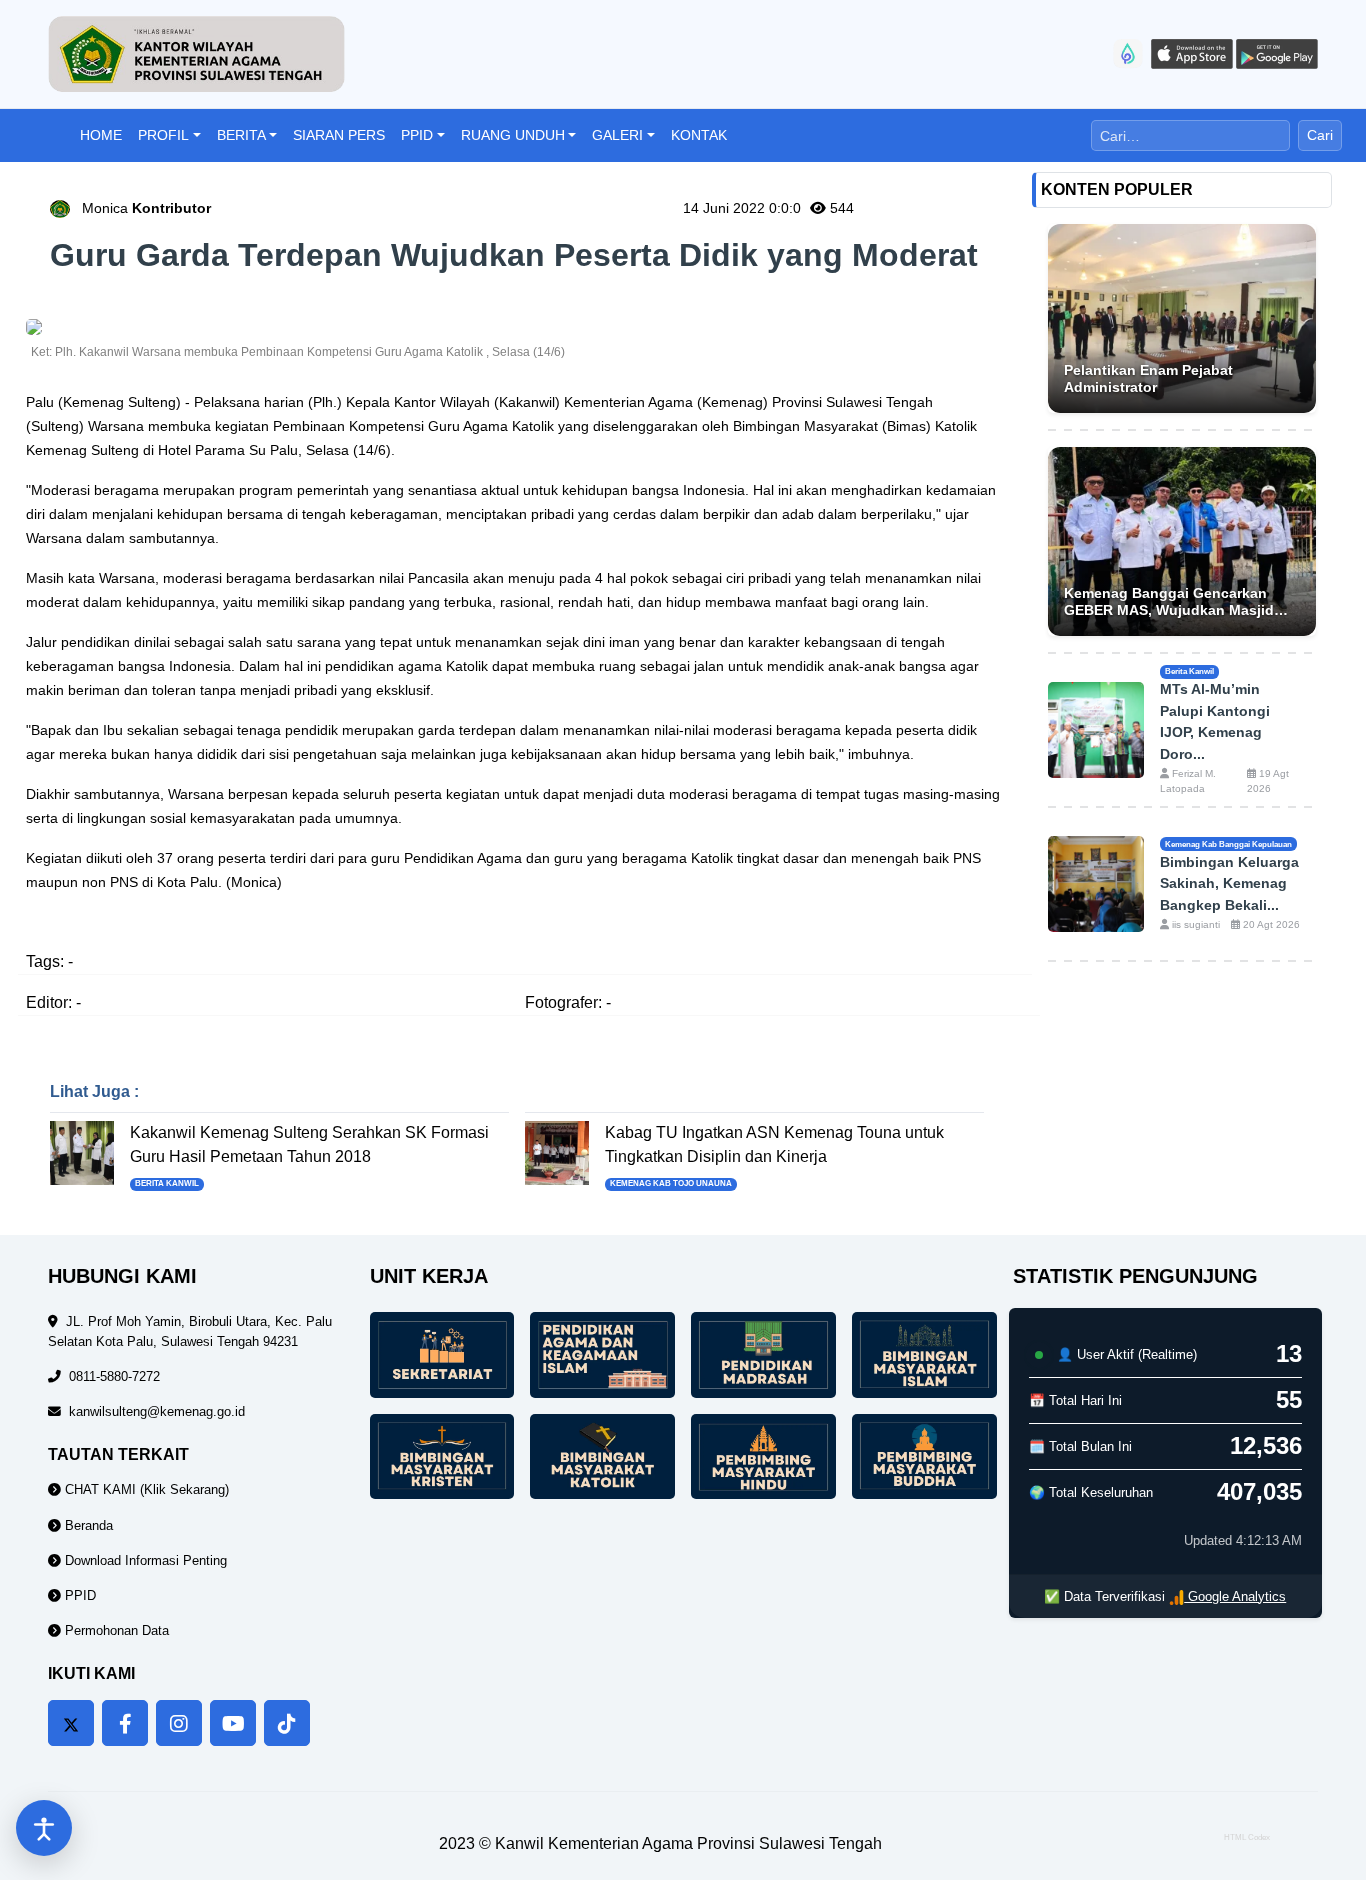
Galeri (617, 135)
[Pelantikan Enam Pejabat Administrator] (1182, 318)
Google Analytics (1235, 1596)
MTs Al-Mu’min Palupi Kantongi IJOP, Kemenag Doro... (1215, 721)
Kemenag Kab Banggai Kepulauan (1228, 844)
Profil (163, 135)
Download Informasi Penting (144, 1560)
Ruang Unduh (513, 135)
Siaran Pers (339, 135)
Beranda (87, 1525)
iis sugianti (1194, 924)
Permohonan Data (115, 1630)
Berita (241, 135)
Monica (146, 208)
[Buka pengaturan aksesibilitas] (44, 1828)
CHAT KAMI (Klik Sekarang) (145, 1489)
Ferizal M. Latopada (1188, 781)
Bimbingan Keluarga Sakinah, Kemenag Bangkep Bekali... (1229, 883)
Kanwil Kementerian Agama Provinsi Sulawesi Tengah (688, 1843)
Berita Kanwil (167, 1183)
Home (101, 135)
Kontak (699, 135)
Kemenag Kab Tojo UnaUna (671, 1183)
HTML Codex (1247, 1837)
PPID (417, 135)
